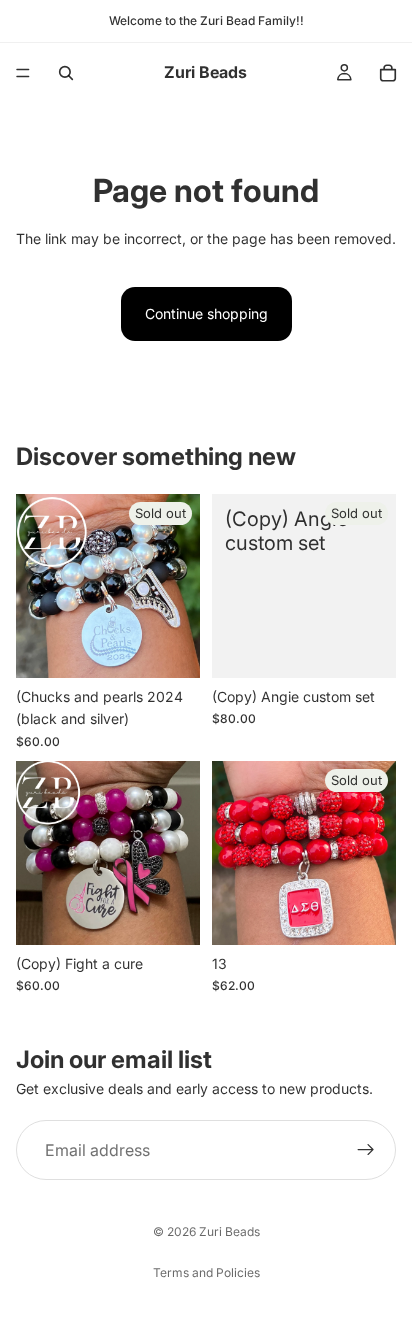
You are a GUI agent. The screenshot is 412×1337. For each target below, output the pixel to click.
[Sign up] (366, 1151)
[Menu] (23, 73)
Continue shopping (206, 313)
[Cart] (388, 73)
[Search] (66, 73)
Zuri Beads (229, 1231)
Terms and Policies (206, 1272)
